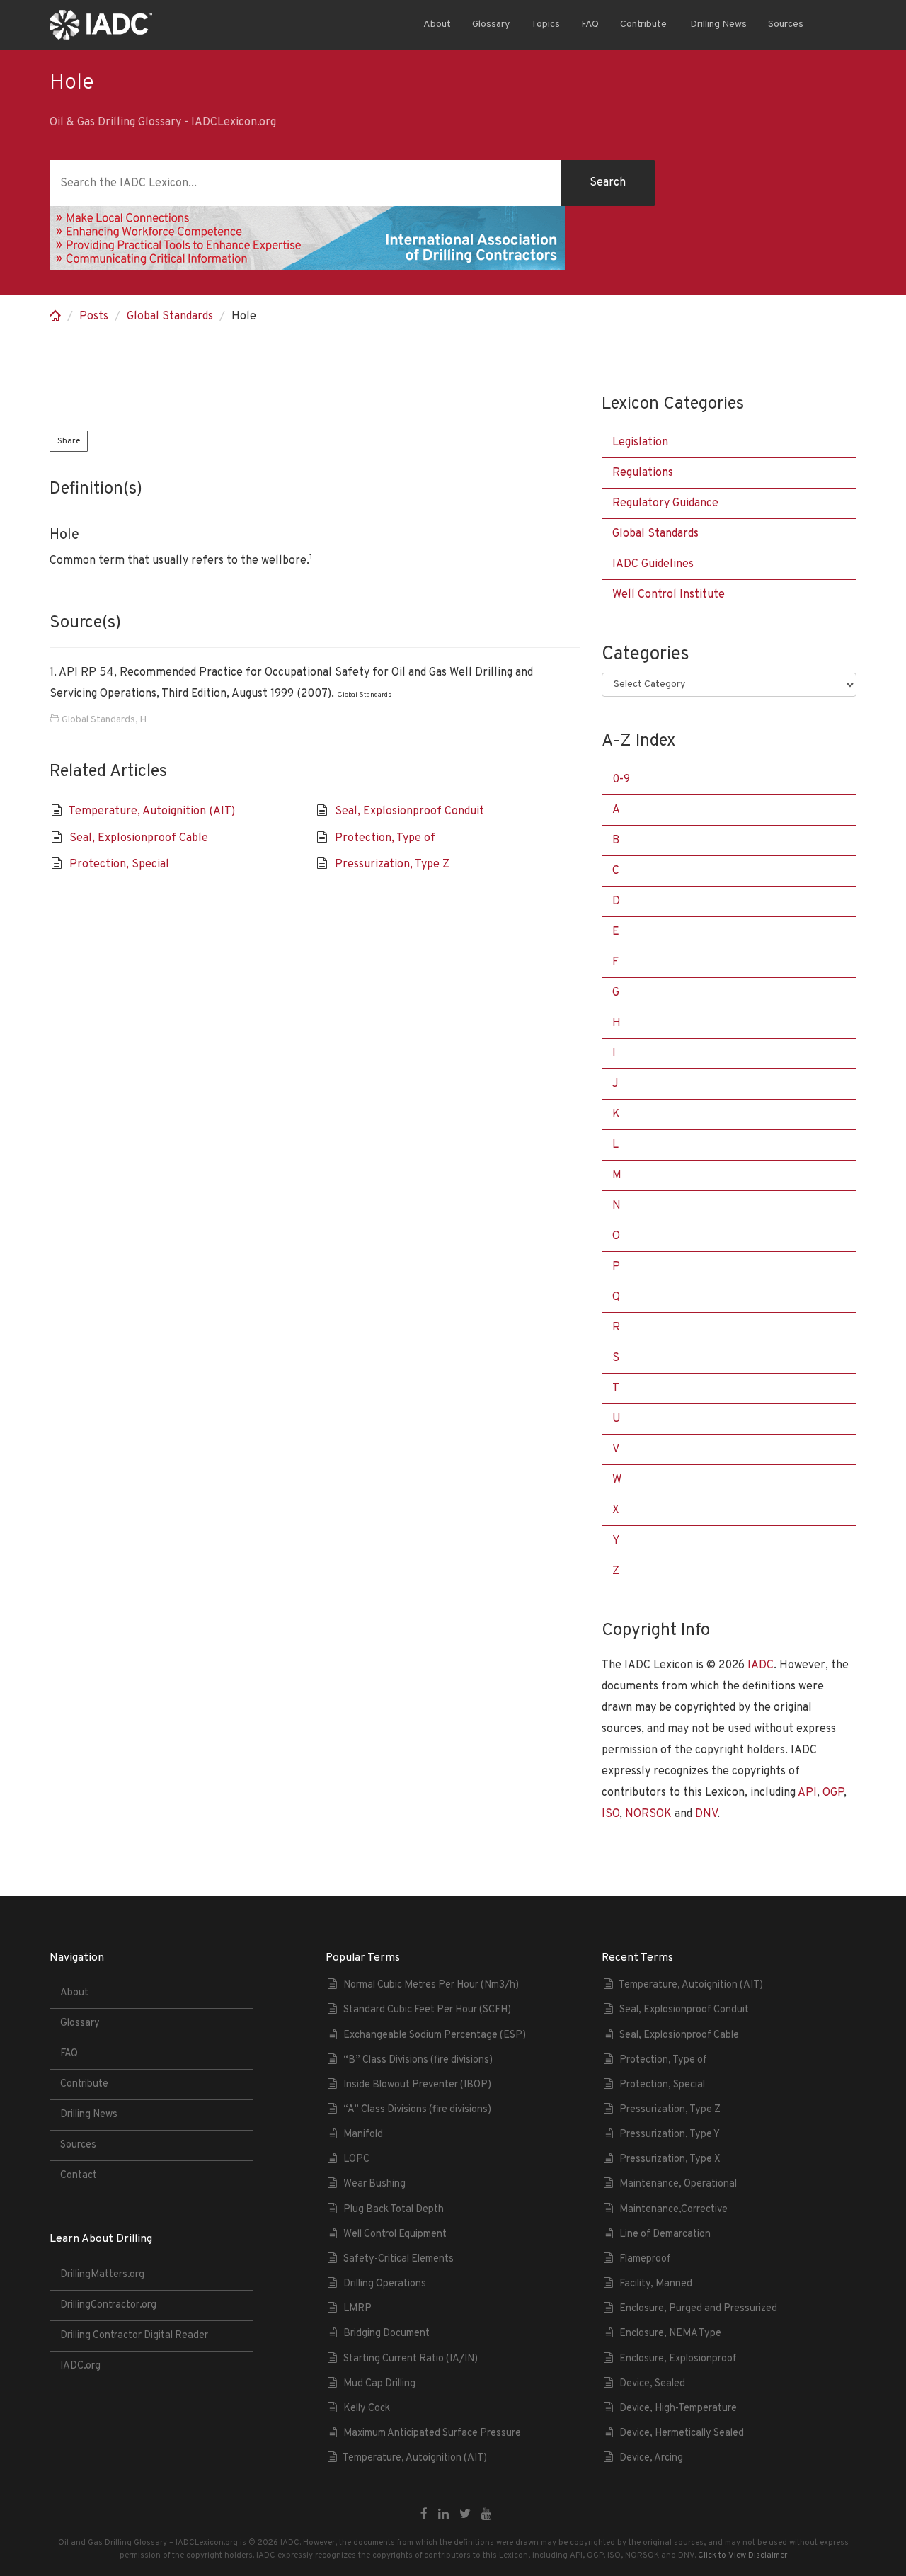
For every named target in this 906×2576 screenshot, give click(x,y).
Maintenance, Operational (678, 2184)
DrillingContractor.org (108, 2305)
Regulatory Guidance (665, 503)
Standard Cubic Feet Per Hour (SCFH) (427, 2010)
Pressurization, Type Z (392, 865)
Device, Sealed (652, 2384)
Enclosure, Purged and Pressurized (698, 2309)
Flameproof (645, 2259)
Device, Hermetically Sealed (682, 2433)
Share (69, 441)
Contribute (643, 24)
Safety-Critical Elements (398, 2259)
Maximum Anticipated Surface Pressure (432, 2433)
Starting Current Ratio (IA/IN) (411, 2359)
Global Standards (170, 317)
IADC (761, 1665)
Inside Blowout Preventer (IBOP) (417, 2085)
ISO (610, 1814)
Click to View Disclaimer (742, 2555)
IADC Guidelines (653, 564)
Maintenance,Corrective (673, 2210)
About (437, 24)
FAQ (590, 24)
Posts (94, 317)
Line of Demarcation (665, 2234)
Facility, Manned (656, 2284)
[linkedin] (443, 2515)
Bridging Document (386, 2333)
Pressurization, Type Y (670, 2135)
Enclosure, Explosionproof (678, 2359)
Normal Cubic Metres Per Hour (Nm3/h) (431, 1985)
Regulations (643, 473)
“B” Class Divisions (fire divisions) (418, 2060)
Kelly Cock (367, 2409)
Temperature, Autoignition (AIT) (152, 811)
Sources (786, 24)
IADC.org (80, 2366)
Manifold (363, 2135)
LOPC (356, 2159)
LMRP (357, 2309)
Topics (545, 24)
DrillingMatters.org (102, 2275)
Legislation (640, 443)
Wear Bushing (374, 2184)
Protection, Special (119, 865)
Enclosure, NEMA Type (670, 2333)
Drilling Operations (385, 2284)
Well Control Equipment (395, 2234)
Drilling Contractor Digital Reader (134, 2336)
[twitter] (465, 2515)
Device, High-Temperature (678, 2409)
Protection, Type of (385, 838)
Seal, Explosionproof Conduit (409, 811)
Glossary (491, 24)
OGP (833, 1793)
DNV (706, 1814)
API (807, 1793)
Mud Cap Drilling (379, 2384)
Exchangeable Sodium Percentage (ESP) (435, 2035)
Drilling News (717, 24)
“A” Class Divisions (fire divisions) (417, 2110)
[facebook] (424, 2515)
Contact (79, 2176)
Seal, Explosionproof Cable (139, 838)
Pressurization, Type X (670, 2159)
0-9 (621, 780)
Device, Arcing (651, 2458)
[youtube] (487, 2515)
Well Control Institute (669, 595)
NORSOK (648, 1814)
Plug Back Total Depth (394, 2210)
